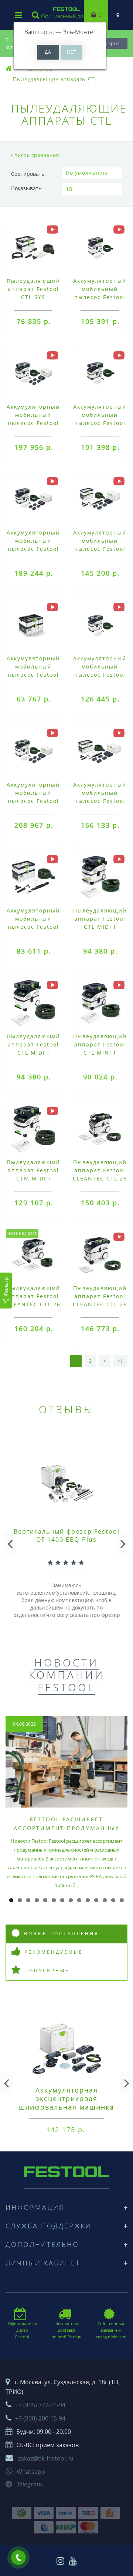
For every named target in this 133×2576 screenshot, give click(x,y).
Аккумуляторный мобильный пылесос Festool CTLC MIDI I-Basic (100, 297)
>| (120, 1361)
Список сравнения (35, 155)
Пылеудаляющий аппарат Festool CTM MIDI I (33, 1170)
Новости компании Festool (67, 1675)
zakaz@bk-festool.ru (46, 2458)
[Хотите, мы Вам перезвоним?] (18, 2557)
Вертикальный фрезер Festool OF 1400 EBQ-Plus (67, 1535)
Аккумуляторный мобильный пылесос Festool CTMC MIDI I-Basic (100, 675)
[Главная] (9, 69)
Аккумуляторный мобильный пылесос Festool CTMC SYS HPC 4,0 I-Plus (100, 801)
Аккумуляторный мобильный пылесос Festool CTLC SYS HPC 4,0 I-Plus (100, 549)
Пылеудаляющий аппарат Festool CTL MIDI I (100, 919)
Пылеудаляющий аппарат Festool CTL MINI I (100, 1044)
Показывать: (27, 188)
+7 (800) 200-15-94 (40, 2418)
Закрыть (113, 43)
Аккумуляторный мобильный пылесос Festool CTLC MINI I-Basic (100, 423)
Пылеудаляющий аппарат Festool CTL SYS (33, 289)
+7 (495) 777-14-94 (40, 2405)
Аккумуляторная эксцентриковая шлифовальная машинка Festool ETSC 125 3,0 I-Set (66, 2107)
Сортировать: (28, 174)
